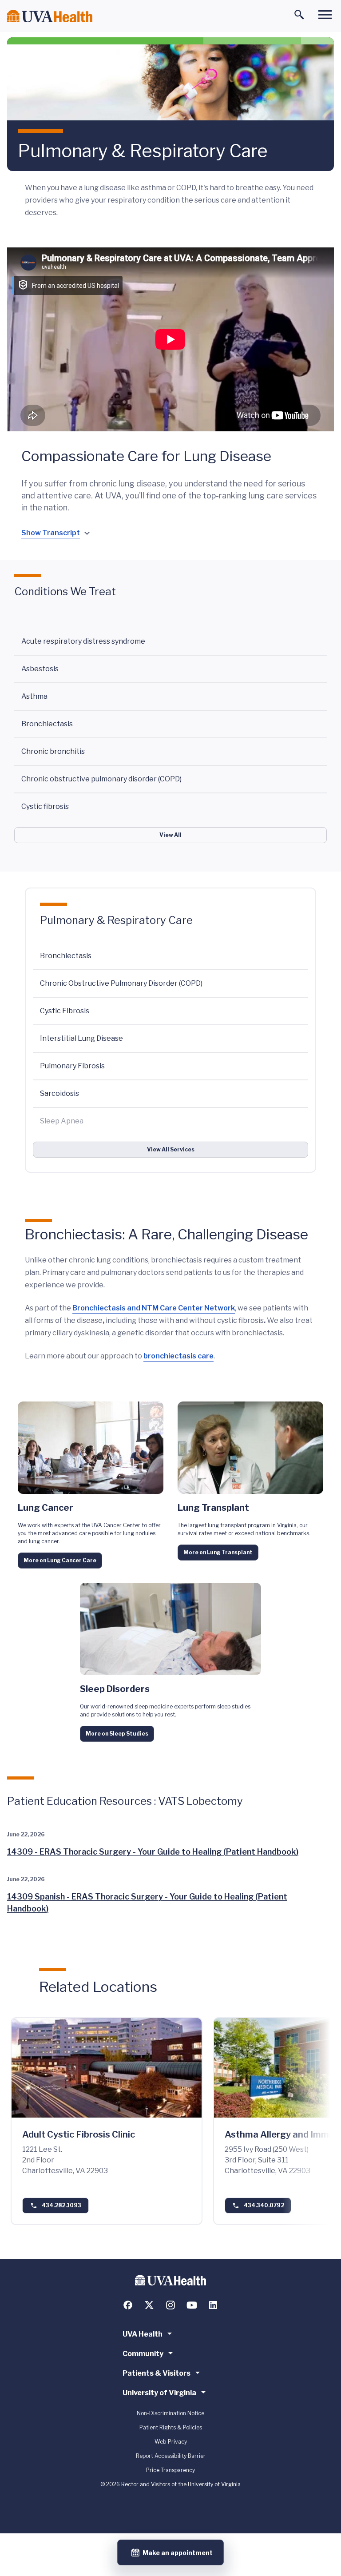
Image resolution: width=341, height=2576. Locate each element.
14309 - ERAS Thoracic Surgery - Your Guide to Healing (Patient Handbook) (153, 1852)
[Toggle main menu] (325, 15)
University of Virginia (159, 2393)
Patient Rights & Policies (171, 2427)
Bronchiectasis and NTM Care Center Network (154, 1308)
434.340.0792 (264, 2205)
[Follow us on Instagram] (170, 2305)
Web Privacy (171, 2442)
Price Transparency (170, 2470)
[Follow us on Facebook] (128, 2305)
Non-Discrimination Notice (170, 2413)
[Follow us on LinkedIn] (213, 2305)
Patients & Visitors (157, 2373)
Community (143, 2354)
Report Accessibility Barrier (171, 2456)
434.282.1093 (61, 2205)
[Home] (50, 16)
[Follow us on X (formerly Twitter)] (149, 2305)
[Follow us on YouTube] (192, 2305)
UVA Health (143, 2334)
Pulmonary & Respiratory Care (116, 920)
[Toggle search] (299, 15)
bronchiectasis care (178, 1356)
